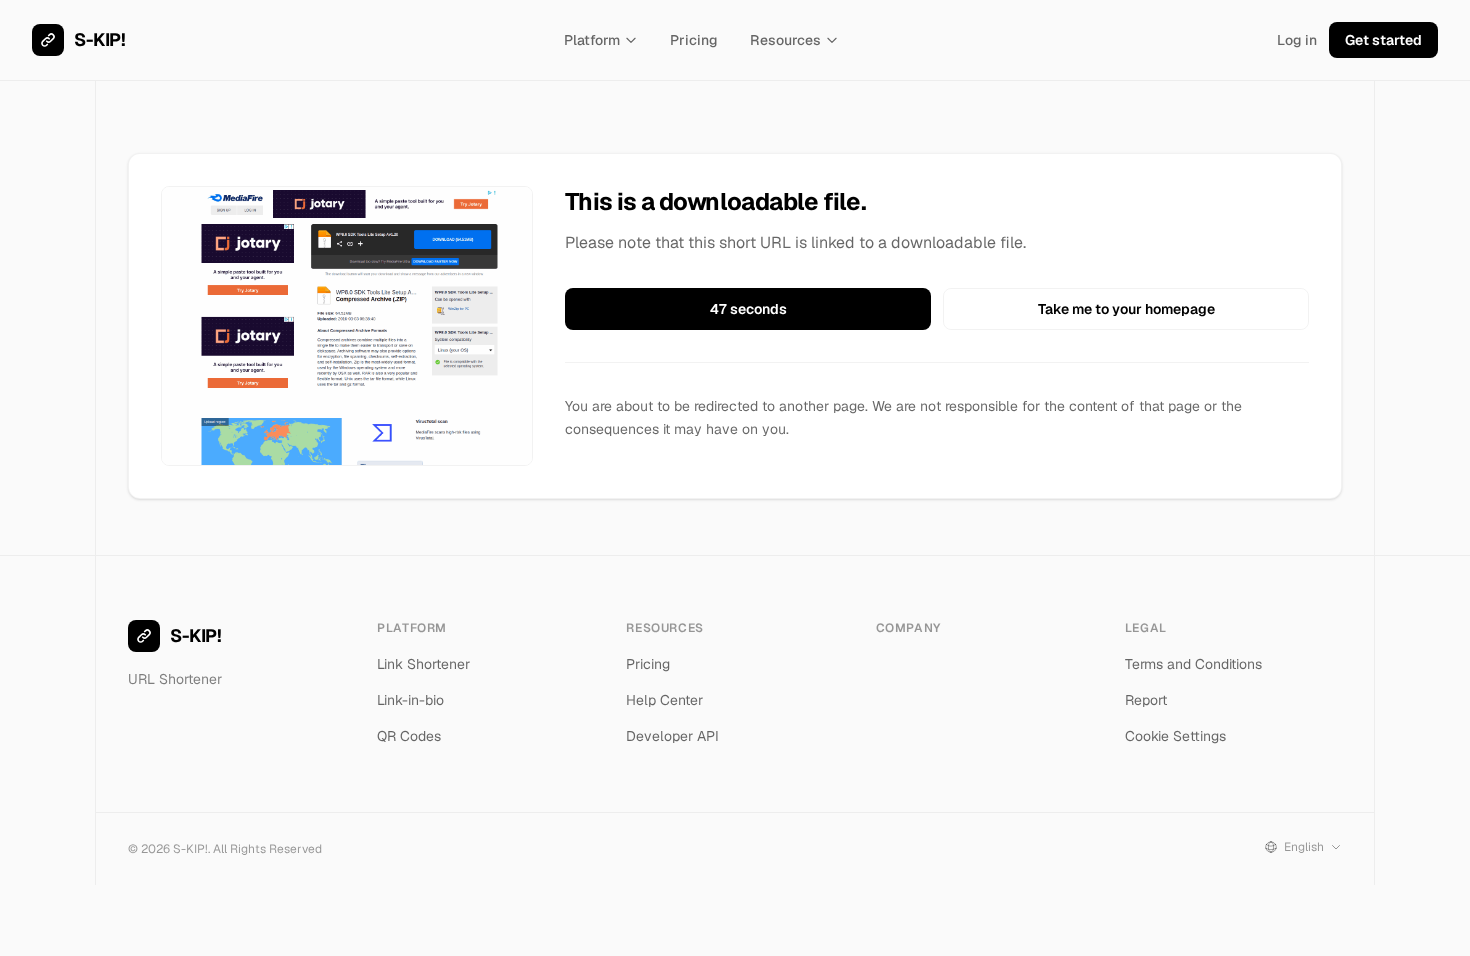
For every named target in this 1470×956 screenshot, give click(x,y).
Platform (592, 40)
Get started (1383, 40)
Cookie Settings (1175, 736)
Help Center (664, 700)
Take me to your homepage (1126, 309)
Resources (785, 40)
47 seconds (748, 309)
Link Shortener (423, 664)
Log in (1297, 40)
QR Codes (409, 736)
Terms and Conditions (1193, 664)
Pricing (694, 40)
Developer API (672, 736)
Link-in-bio (410, 700)
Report (1146, 700)
